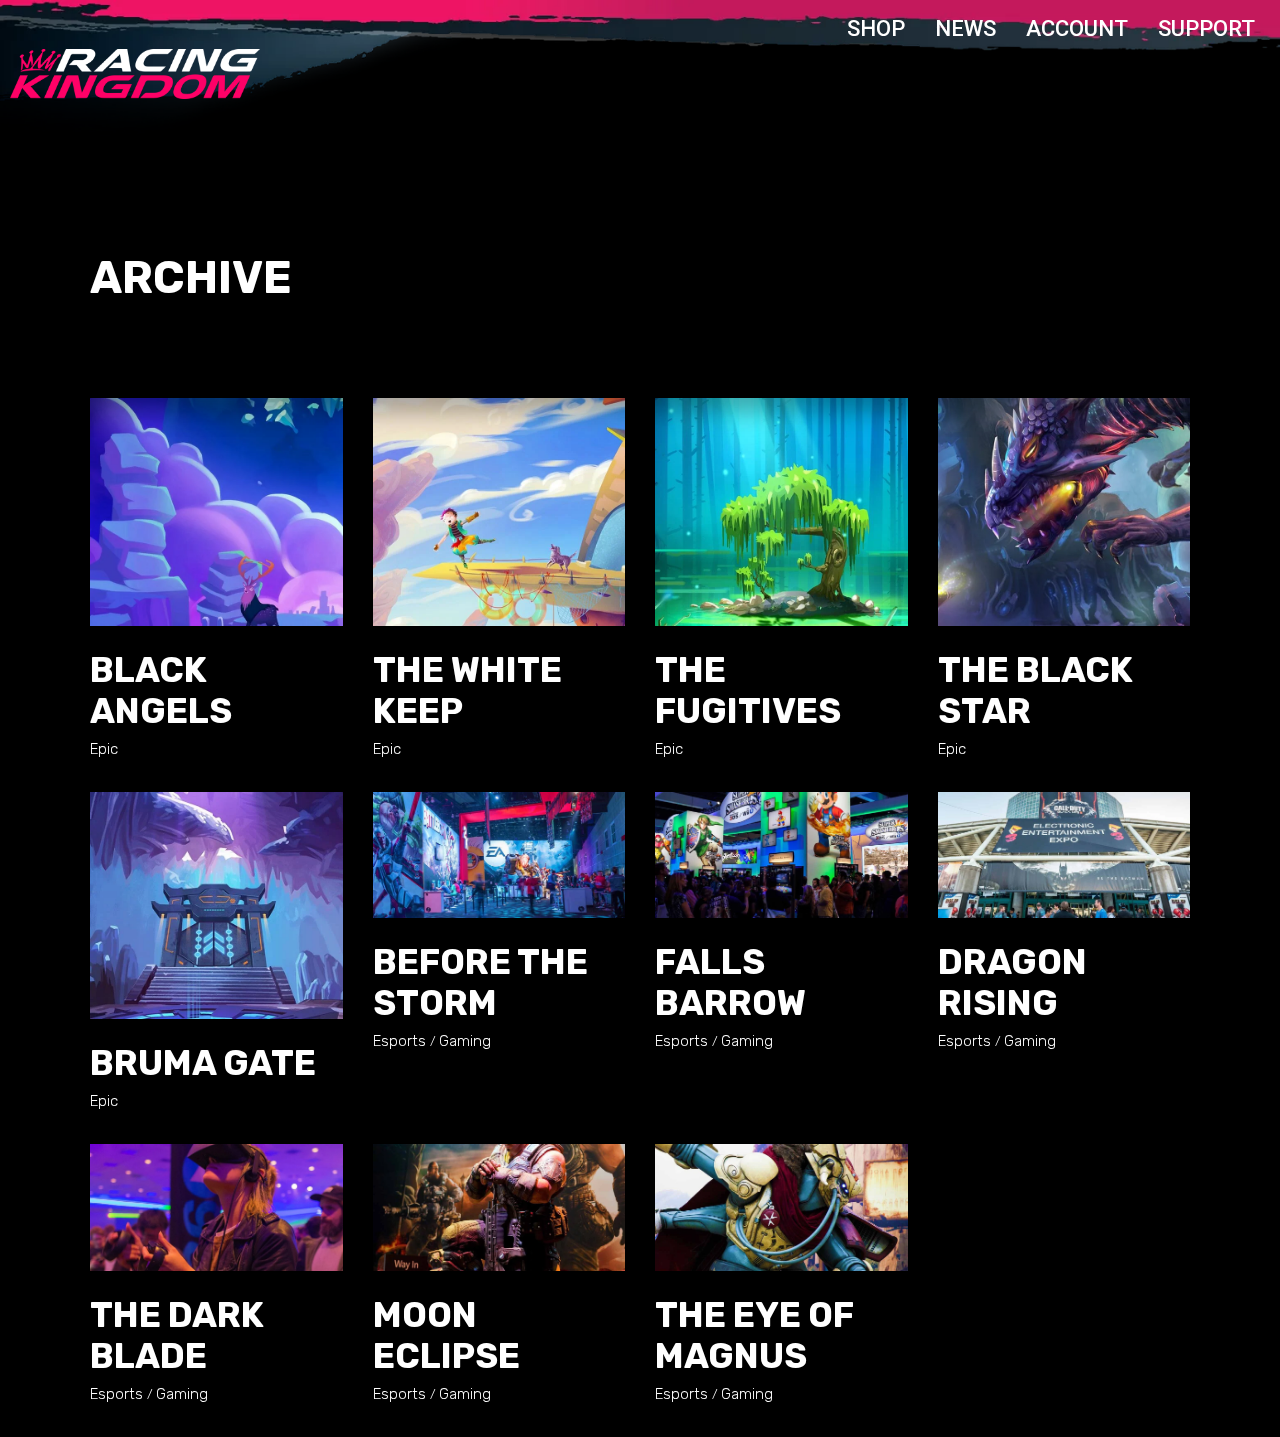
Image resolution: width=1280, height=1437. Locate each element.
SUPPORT (1206, 28)
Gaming (465, 1041)
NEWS (965, 28)
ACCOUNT (1077, 28)
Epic (104, 749)
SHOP (876, 28)
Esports (399, 1041)
